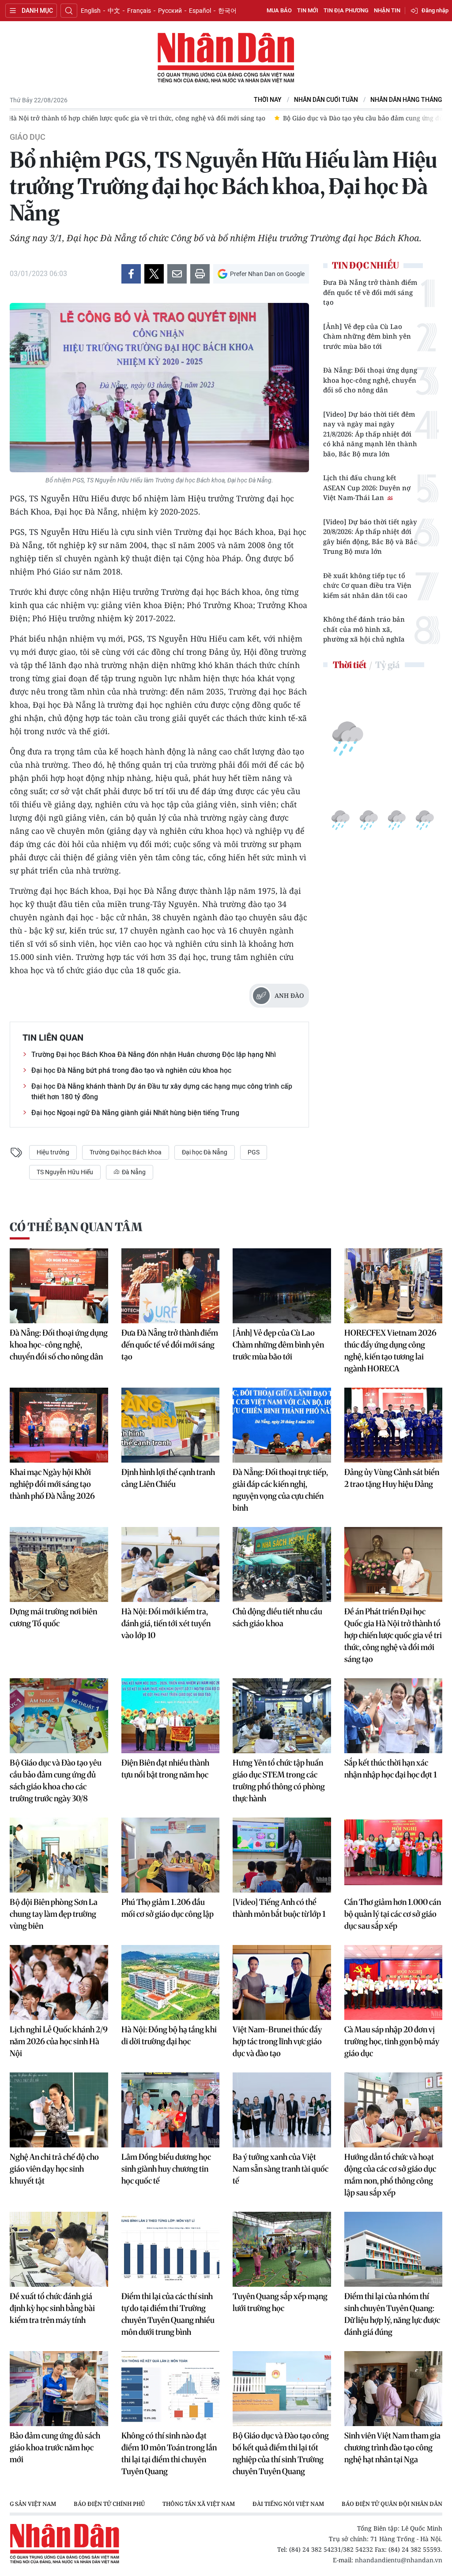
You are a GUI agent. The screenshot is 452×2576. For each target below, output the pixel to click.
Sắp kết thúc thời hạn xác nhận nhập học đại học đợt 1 (391, 1769)
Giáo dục (28, 137)
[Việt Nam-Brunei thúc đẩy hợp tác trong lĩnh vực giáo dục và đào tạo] (282, 1982)
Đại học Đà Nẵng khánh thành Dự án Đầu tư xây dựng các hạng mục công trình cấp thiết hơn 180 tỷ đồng (162, 1092)
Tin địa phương (346, 10)
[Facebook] (131, 274)
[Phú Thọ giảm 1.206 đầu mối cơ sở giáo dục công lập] (171, 1855)
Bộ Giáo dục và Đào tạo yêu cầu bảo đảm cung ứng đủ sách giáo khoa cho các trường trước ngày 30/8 (56, 1781)
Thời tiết (350, 665)
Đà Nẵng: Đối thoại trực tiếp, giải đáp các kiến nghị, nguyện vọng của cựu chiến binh (280, 1490)
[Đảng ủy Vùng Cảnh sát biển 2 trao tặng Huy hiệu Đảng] (394, 1425)
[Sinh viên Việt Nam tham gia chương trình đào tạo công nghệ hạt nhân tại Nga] (394, 2389)
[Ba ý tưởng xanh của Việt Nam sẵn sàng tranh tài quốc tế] (282, 2110)
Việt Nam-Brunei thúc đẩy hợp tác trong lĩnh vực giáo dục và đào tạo (277, 2041)
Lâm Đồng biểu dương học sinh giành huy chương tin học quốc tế (166, 2169)
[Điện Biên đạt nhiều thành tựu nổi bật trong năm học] (171, 1716)
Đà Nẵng (133, 1172)
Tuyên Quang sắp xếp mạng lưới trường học (280, 2302)
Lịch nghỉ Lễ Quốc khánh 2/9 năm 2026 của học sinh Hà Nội (59, 2041)
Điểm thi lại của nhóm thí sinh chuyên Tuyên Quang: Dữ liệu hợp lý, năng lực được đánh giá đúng (392, 2314)
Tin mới (308, 10)
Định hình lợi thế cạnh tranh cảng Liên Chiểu (168, 1478)
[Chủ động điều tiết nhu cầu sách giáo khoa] (282, 1564)
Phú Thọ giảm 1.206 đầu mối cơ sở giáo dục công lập (168, 1908)
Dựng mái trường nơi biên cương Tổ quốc (53, 1617)
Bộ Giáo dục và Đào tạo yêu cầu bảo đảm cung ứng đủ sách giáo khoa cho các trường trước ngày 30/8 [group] (169, 118)
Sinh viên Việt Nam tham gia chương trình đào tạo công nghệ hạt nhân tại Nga (392, 2447)
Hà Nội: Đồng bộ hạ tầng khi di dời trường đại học (169, 2035)
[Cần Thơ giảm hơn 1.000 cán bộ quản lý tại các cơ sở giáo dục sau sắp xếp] (394, 1855)
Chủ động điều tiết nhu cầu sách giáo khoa (277, 1617)
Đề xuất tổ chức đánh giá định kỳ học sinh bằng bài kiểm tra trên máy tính (52, 2308)
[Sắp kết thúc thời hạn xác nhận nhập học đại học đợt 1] (394, 1716)
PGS (254, 1152)
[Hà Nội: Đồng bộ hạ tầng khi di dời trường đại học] (171, 1982)
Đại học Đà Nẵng (205, 1152)
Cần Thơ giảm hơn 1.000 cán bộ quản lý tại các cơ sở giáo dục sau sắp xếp (393, 1914)
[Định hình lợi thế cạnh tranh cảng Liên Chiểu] (171, 1425)
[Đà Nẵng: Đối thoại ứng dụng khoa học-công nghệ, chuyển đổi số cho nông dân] (59, 1286)
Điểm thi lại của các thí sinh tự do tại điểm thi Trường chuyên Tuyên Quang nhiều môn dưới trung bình (168, 2314)
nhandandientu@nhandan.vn (399, 2560)
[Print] (200, 274)
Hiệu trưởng (53, 1152)
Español (200, 11)
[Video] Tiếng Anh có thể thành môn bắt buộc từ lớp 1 (279, 1908)
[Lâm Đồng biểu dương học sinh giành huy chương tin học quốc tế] (171, 2110)
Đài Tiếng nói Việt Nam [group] (288, 2504)
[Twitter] (154, 274)
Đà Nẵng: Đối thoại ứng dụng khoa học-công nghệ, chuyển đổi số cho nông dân (370, 380)
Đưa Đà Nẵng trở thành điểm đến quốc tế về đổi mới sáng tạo (370, 292)
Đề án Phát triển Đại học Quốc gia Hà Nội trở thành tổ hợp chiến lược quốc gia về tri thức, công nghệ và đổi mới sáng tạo (393, 1635)
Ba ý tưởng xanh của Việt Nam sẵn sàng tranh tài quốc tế (281, 2169)
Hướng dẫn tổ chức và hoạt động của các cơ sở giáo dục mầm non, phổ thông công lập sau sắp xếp (390, 2175)
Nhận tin (387, 10)
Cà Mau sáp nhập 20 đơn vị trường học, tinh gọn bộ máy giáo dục (392, 2041)
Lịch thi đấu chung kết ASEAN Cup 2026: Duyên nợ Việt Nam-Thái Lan (367, 487)
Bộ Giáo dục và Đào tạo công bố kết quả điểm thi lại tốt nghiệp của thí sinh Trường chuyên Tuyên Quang (281, 2453)
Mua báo (279, 10)
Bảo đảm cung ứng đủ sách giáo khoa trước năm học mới (55, 2447)
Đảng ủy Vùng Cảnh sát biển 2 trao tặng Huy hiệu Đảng (392, 1478)
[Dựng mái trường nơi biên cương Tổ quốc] (59, 1564)
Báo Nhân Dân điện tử (226, 58)
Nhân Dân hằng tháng (406, 100)
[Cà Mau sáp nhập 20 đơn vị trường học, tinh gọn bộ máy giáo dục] (394, 1982)
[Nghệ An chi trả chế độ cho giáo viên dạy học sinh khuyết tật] (59, 2110)
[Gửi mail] (177, 274)
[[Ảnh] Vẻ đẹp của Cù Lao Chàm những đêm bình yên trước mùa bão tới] (282, 1286)
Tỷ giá (387, 665)
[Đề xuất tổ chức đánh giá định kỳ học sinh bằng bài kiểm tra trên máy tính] (59, 2249)
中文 (114, 11)
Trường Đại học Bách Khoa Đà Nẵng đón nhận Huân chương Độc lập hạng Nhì (154, 1055)
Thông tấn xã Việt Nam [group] (199, 2504)
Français (139, 11)
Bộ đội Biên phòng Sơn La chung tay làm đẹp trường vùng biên (54, 1914)
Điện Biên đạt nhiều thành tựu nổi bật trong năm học (165, 1769)
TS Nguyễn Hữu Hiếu (65, 1172)
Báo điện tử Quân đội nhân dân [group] (392, 2504)
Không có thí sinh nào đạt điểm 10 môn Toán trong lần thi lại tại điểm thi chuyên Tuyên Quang (169, 2453)
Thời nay (268, 100)
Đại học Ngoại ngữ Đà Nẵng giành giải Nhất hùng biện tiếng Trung (135, 1113)
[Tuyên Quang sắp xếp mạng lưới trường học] (282, 2249)
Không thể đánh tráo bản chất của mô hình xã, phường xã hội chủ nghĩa (364, 629)
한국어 (227, 11)
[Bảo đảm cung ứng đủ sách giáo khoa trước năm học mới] (59, 2389)
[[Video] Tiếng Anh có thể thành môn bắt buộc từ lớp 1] (282, 1855)
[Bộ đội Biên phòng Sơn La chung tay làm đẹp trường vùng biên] (59, 1855)
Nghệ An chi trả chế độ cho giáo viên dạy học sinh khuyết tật (54, 2169)
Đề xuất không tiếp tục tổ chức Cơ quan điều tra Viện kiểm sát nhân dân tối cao (367, 585)
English (91, 11)
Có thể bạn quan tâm (76, 1227)
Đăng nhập (435, 10)
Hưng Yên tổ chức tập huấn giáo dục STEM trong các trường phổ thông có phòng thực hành (279, 1781)
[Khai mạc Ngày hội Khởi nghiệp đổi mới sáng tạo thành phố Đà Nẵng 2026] (59, 1425)
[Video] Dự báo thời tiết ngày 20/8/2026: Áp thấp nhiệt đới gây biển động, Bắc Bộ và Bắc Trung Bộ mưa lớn (370, 537)
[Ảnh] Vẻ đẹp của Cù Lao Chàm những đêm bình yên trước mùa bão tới (367, 336)
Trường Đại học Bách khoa (126, 1152)
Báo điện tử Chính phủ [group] (109, 2504)
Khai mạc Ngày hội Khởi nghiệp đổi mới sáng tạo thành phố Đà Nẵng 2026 (52, 1484)
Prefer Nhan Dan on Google (267, 274)
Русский (170, 11)
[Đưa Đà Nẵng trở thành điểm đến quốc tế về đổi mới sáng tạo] (171, 1286)
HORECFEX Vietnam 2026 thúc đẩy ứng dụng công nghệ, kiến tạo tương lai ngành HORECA (390, 1351)
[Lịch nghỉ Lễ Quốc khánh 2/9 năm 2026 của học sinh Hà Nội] (59, 1982)
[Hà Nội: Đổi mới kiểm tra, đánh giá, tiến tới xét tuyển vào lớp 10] (171, 1564)
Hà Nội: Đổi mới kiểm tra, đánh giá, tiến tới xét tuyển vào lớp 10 (166, 1623)
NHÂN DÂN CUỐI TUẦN (326, 100)
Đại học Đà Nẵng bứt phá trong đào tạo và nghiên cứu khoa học (131, 1070)
